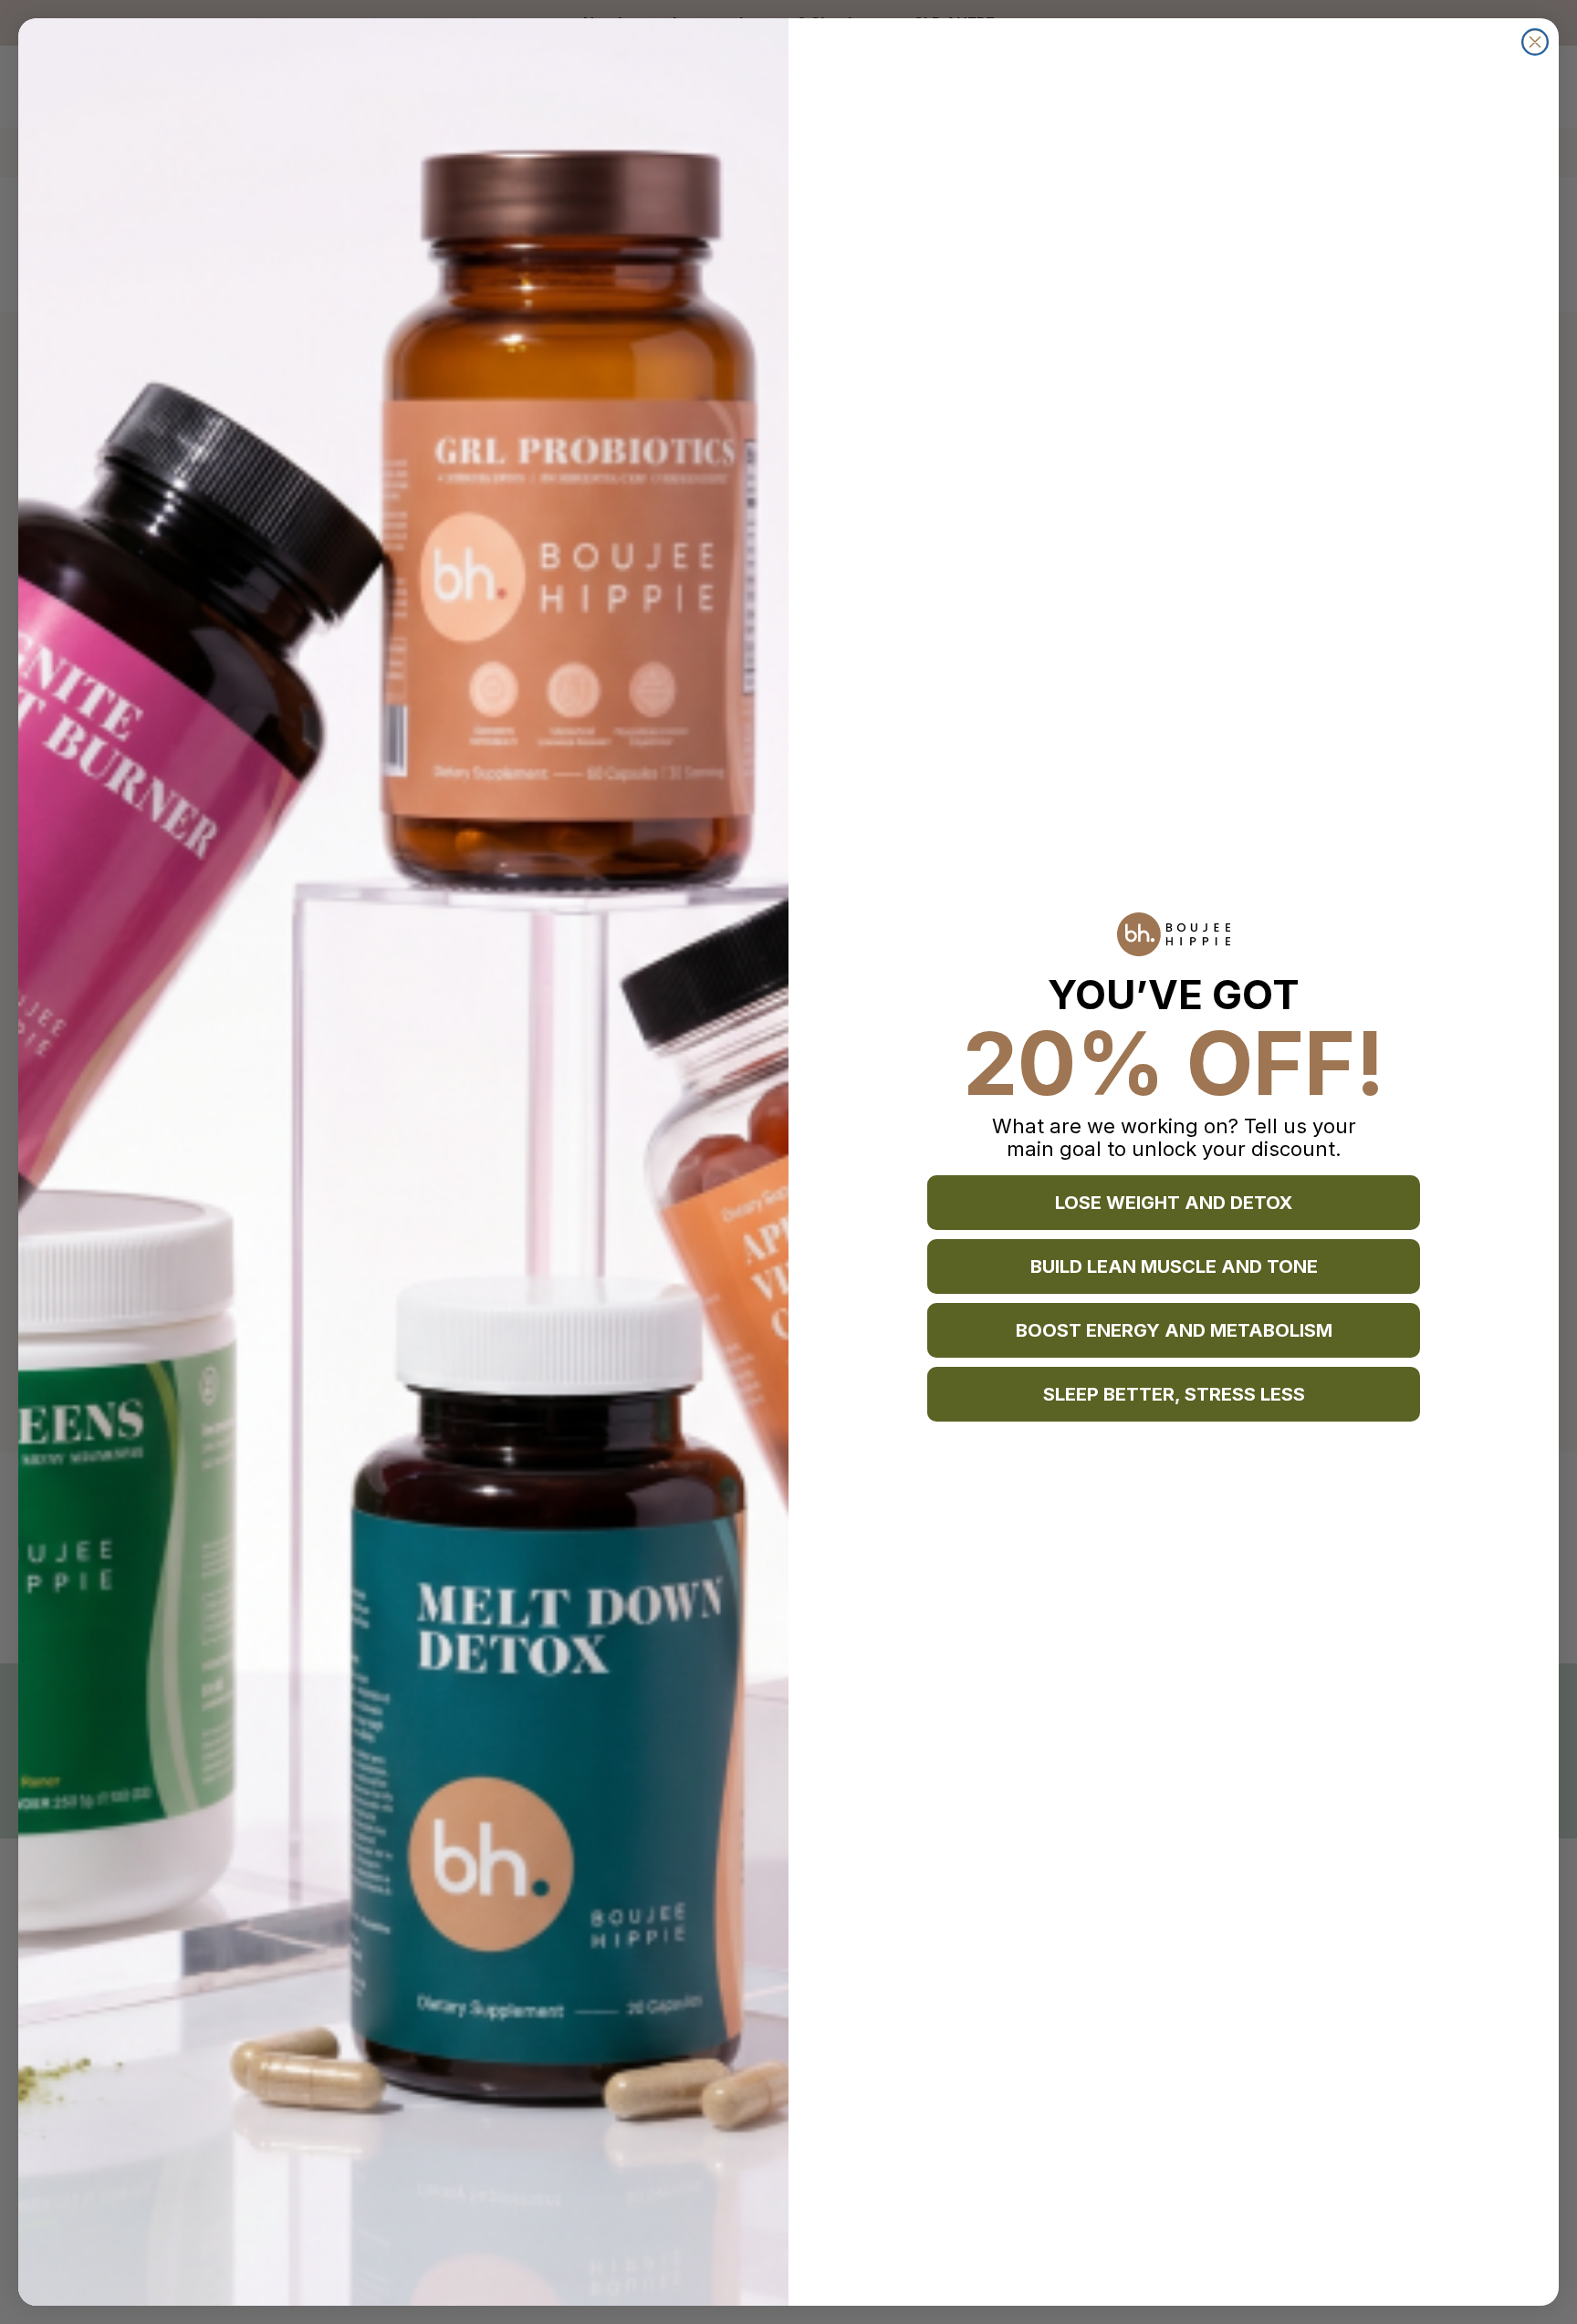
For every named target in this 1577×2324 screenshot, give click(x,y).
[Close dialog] (1535, 42)
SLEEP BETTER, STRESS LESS (1174, 1394)
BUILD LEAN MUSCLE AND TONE (1174, 1266)
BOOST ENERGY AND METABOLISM (1174, 1330)
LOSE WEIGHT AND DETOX (1174, 1203)
